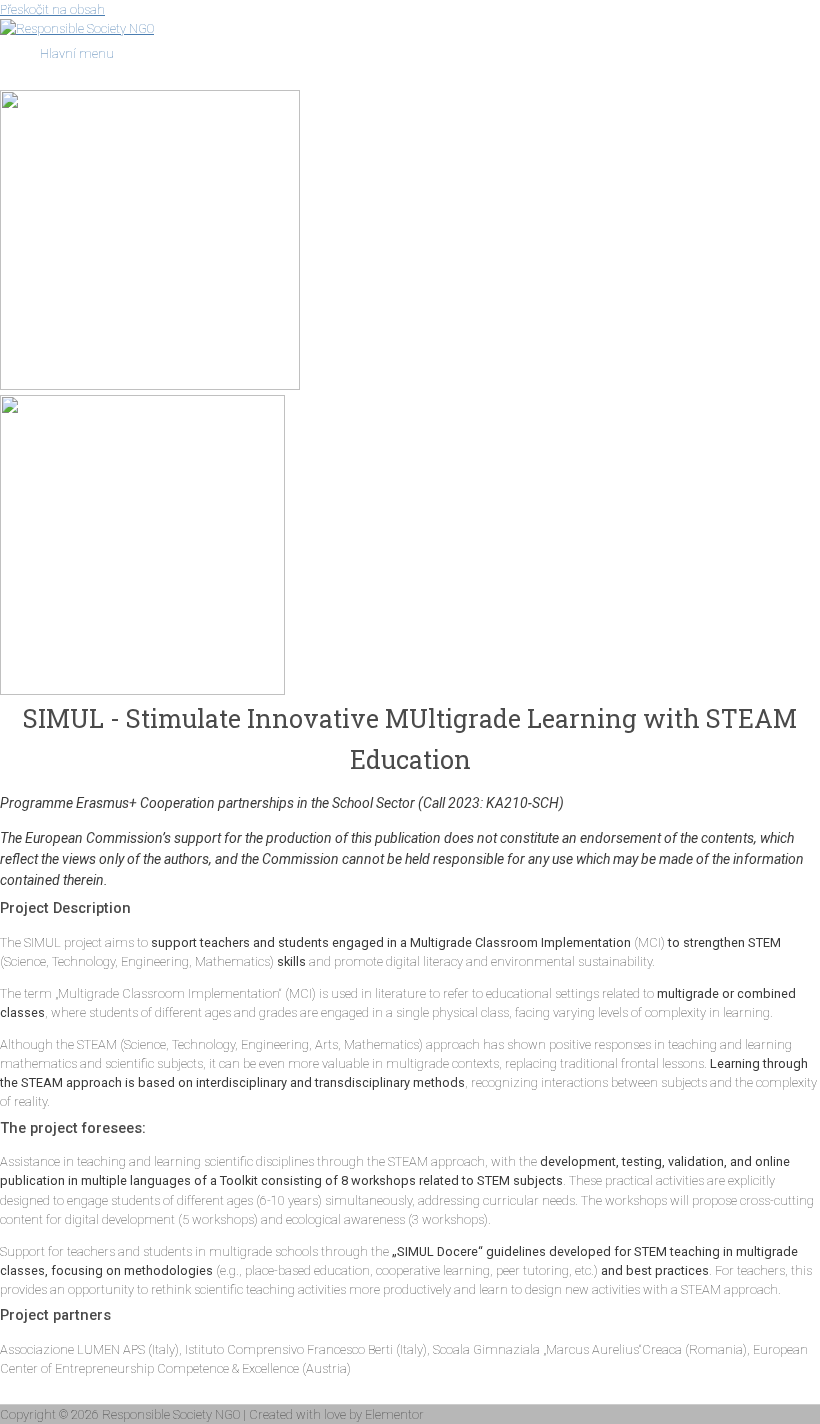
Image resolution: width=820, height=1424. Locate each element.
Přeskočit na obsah (52, 9)
